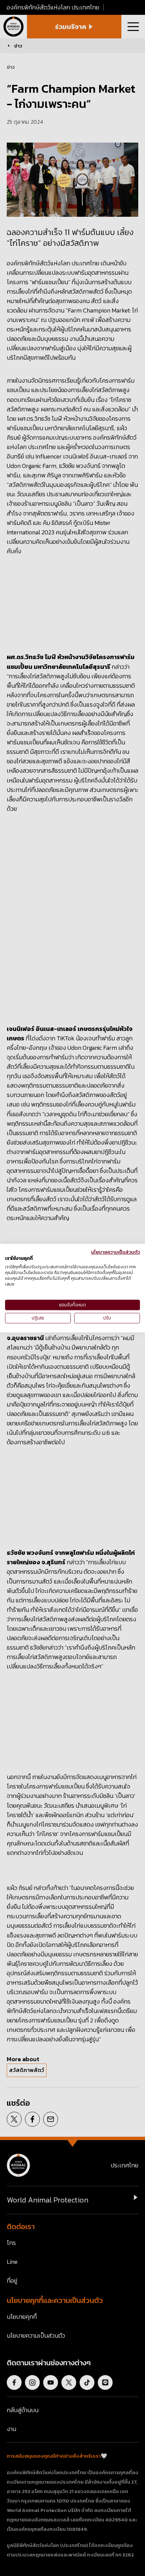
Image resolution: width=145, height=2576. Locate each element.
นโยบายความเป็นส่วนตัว (115, 1252)
